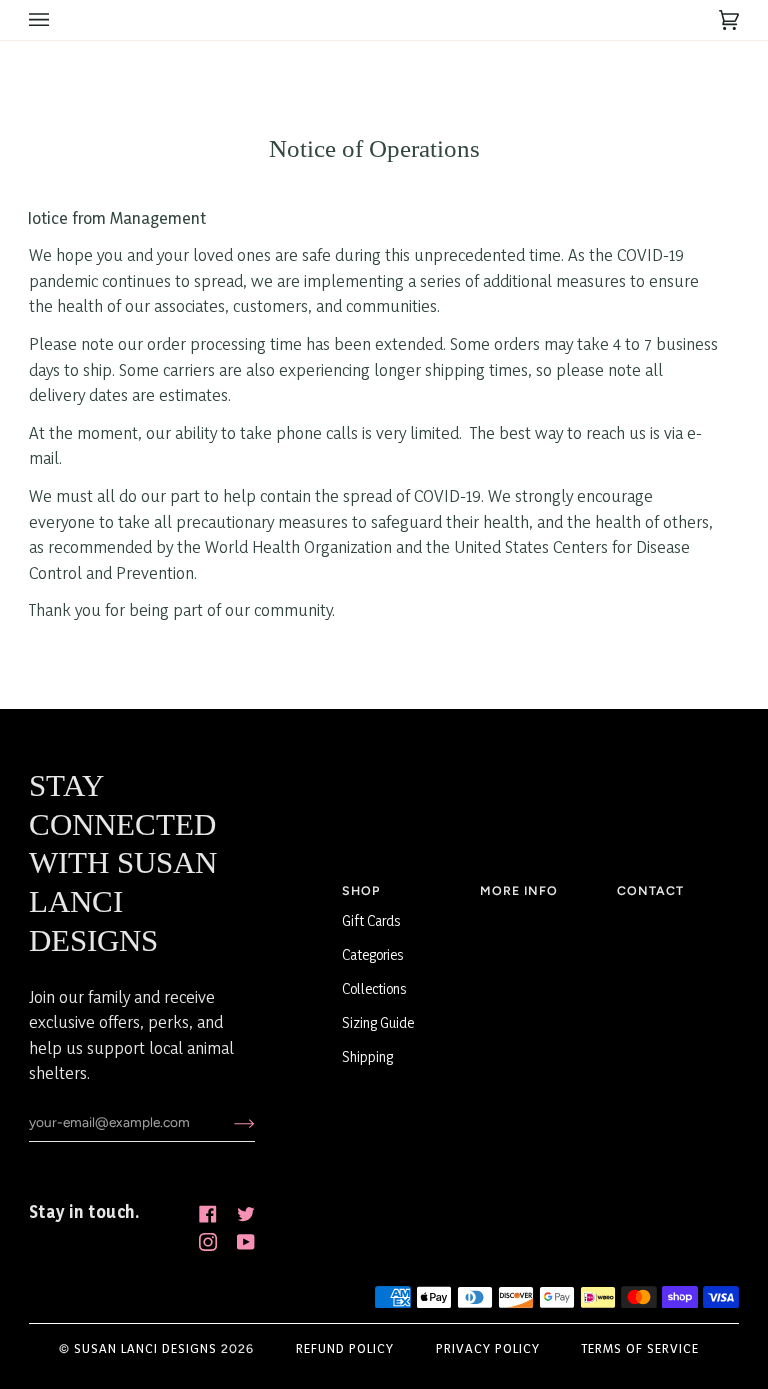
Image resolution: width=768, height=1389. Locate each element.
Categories (373, 954)
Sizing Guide (378, 1022)
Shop (361, 890)
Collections (374, 988)
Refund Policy (345, 1348)
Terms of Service (640, 1348)
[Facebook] (208, 1214)
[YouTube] (246, 1242)
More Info (519, 890)
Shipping (367, 1056)
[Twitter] (246, 1214)
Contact (650, 890)
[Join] (228, 1122)
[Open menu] (59, 20)
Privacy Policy (488, 1348)
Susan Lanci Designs (145, 1348)
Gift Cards (371, 920)
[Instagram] (208, 1242)
